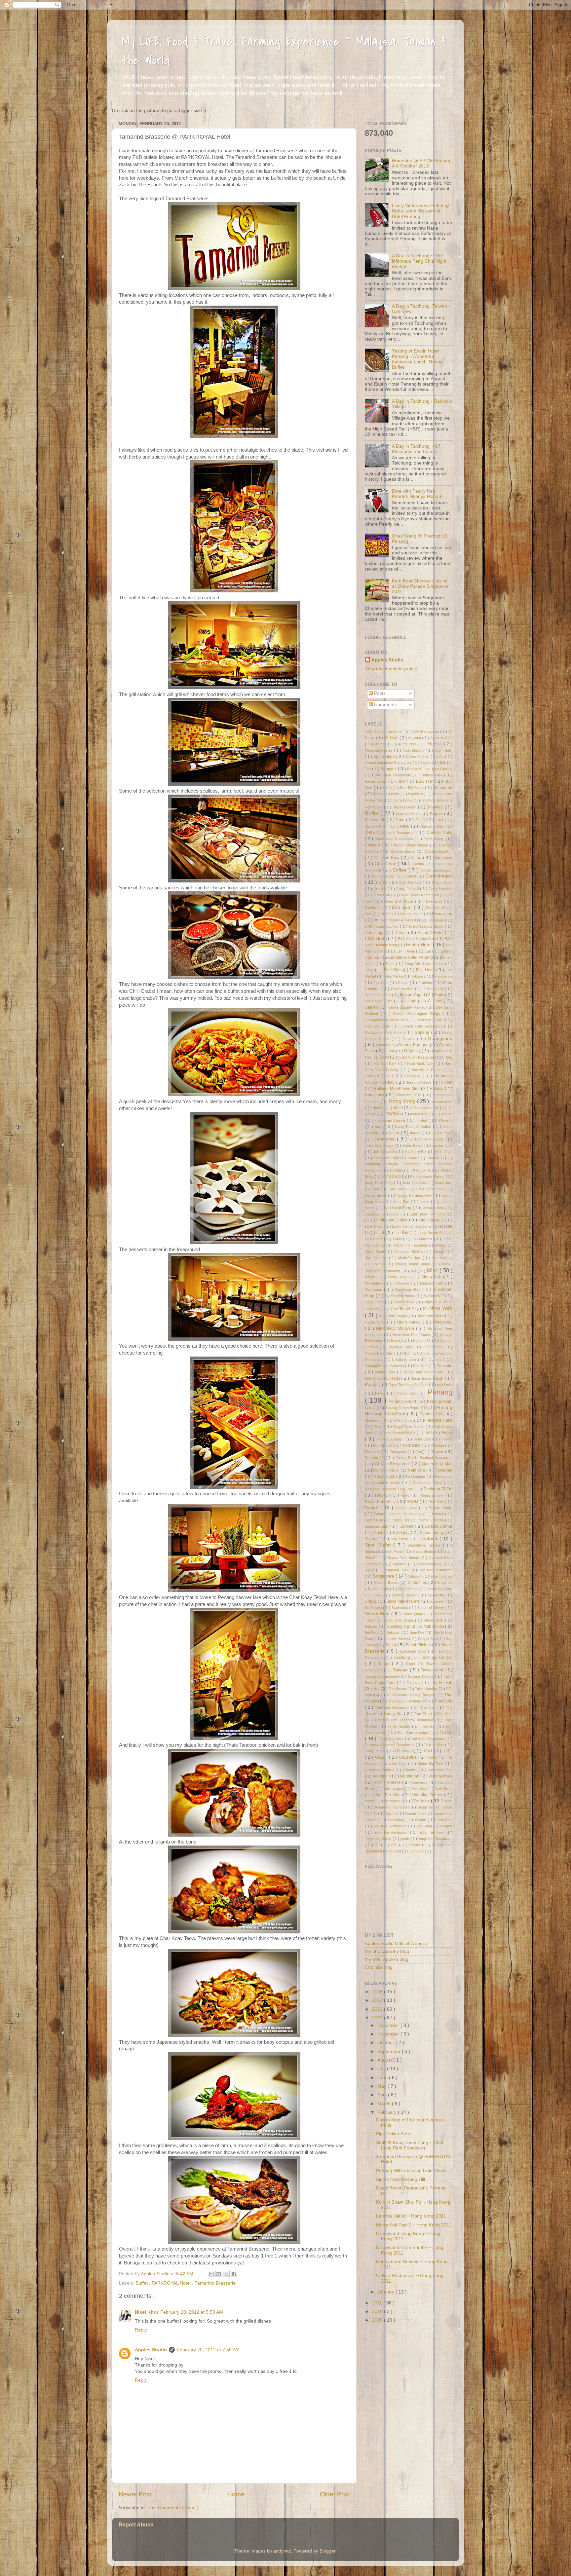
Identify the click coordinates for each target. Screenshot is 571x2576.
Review (383, 1495)
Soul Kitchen (409, 1589)
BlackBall (416, 794)
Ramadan (443, 1470)
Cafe (401, 820)
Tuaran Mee (435, 1745)
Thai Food (443, 1701)
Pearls (381, 1393)
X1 (375, 1813)
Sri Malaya (374, 1608)
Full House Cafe (379, 1001)
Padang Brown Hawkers (385, 1366)
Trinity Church (390, 1739)
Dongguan (437, 920)
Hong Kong (403, 1101)
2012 (378, 2018)
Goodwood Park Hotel (384, 1032)
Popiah (447, 1439)
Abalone (415, 738)
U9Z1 (447, 1751)
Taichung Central (437, 1658)
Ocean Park (434, 1347)
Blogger (327, 2551)
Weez (370, 1801)
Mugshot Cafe (432, 1283)
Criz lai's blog (379, 1967)
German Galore (431, 1020)
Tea (377, 1689)
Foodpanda (443, 976)
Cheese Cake (439, 833)
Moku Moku (399, 1277)
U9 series (404, 1751)
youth (405, 1839)
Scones (373, 1539)
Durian (401, 933)
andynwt (282, 2551)
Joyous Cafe (442, 1145)
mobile (371, 1277)
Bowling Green (405, 807)
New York (441, 1308)
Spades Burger (405, 1595)
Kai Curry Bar (416, 1152)
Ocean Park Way (380, 1353)
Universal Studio (379, 1770)
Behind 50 (443, 788)
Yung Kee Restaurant (435, 1839)
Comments (385, 705)
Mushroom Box (409, 1289)
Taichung (403, 1658)
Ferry (370, 970)
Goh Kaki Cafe (378, 1026)
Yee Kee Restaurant (390, 1826)
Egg (428, 951)
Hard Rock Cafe (421, 1064)
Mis (414, 1271)
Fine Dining (395, 970)
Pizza (447, 1433)
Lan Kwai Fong (398, 1208)
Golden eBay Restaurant (423, 1026)
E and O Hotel (431, 933)
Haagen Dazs (441, 1051)
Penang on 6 (376, 1420)
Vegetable (382, 1776)
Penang (440, 1392)
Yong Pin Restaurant (392, 1832)
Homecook (375, 1095)
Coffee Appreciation (437, 870)
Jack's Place (442, 1133)
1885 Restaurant (426, 731)
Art (442, 757)
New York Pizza (431, 1316)
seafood (430, 1539)
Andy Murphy (414, 750)
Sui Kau (372, 1632)
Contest (410, 876)
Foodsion (381, 983)
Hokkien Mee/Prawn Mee (397, 1089)
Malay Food (375, 1251)
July (382, 2069)
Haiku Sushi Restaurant (417, 1057)
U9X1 (428, 1751)
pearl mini (445, 1385)
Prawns (438, 1452)
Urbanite (411, 1770)
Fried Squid (435, 989)
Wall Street (444, 1789)
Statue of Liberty (431, 1608)
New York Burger (394, 1316)
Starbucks (400, 1608)
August (385, 2060)
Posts (379, 693)
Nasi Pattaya (405, 1302)
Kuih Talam (398, 1189)
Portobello (373, 1452)
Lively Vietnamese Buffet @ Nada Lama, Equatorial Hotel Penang (421, 211)
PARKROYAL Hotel (172, 2283)
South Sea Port (440, 1589)
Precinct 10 (375, 1458)
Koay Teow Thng (379, 1183)
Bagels (426, 763)
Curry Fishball (408, 889)
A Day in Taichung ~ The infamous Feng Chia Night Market (419, 261)
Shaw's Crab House (403, 1558)
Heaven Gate (379, 1076)
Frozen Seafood (378, 995)
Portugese (398, 1452)
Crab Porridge (411, 882)
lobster (446, 1226)
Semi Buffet (379, 1545)
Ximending (396, 1820)
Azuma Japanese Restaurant (389, 763)
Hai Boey (381, 1057)
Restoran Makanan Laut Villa (390, 1489)
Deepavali (435, 901)
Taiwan (401, 1670)
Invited (422, 1120)
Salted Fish (375, 1520)
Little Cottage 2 (432, 1220)
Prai (419, 1452)
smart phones (441, 1576)
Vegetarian (410, 1776)
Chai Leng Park (432, 826)
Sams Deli (402, 1520)
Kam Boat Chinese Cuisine (396, 1158)
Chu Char (386, 864)
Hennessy (413, 1076)
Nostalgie (397, 1341)
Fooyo (404, 983)
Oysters (436, 1360)
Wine (448, 1801)
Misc (433, 1270)
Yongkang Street (379, 1839)
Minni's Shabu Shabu (414, 1264)
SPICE (371, 1601)
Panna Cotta (386, 1372)
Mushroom (374, 1289)
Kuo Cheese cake (430, 1189)
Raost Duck (385, 1476)
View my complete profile (391, 669)
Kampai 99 (436, 1158)
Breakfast (436, 807)
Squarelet (437, 1601)
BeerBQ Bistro (413, 788)
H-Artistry (413, 1051)
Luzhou (379, 1245)
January (386, 2292)
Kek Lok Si (423, 1170)
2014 (378, 2000)
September (390, 2052)
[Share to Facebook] (234, 2274)
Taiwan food (433, 1670)
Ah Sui (381, 744)
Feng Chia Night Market (425, 964)
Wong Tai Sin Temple (435, 1807)
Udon (433, 1757)
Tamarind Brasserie (215, 2283)
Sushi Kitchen (419, 1645)
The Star (428, 1707)
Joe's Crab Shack (380, 1145)
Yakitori (421, 1820)
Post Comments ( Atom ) (173, 2508)
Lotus (398, 1239)
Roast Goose (432, 1495)
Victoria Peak (440, 1776)
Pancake (444, 1366)
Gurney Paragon (414, 1045)
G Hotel (436, 1001)
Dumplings (375, 933)
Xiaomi (391, 1813)
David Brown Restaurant (419, 895)
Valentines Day (440, 1770)
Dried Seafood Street (427, 926)
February (388, 2112)
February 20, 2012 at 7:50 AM (208, 2350)
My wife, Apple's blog (387, 1959)
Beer (387, 788)
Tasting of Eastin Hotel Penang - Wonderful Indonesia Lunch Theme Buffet (417, 359)
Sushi (391, 1645)
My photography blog (387, 1951)
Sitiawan (415, 1576)
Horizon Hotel (441, 1102)
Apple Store (385, 757)
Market (439, 1251)
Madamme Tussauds (411, 1245)
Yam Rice (445, 1820)
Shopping (400, 1564)
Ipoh (380, 1127)
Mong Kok (432, 1277)
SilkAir (370, 1570)
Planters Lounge (390, 1439)
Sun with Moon (396, 1639)
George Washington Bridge (418, 1014)
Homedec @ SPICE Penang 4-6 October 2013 (421, 163)
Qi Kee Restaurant (393, 1464)
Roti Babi (437, 1502)
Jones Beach (413, 1145)
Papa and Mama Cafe (425, 1372)
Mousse (403, 1283)
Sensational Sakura (425, 1545)
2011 (378, 2303)
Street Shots (434, 1620)
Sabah (373, 1508)
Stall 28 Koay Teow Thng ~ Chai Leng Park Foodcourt (410, 2145)
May (382, 2086)
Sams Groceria (432, 1520)
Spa (378, 1595)
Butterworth (376, 820)
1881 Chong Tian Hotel (384, 731)
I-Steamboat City (426, 1108)
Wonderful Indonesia (391, 1807)
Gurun (390, 1051)
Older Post (335, 2494)
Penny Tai (405, 1420)
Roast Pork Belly (381, 1502)
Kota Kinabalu (415, 1183)
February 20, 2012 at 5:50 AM (192, 2312)
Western (421, 1801)
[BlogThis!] (219, 2274)
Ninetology (443, 1322)
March (385, 2104)
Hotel (399, 1108)
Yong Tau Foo (432, 1832)
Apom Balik (443, 750)
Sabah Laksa (407, 1508)
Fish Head (426, 970)
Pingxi (379, 1427)
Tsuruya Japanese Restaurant (390, 1745)
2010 (378, 2312)
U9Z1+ (382, 1757)
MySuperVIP (434, 1296)
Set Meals (396, 1551)
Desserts (374, 908)
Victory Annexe (388, 1782)
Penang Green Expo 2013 (406, 1408)
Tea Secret (398, 1689)
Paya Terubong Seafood (409, 1385)
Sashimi (382, 1533)
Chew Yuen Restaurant (394, 839)
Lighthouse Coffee (392, 1220)
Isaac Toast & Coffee (414, 1127)
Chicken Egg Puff (438, 851)
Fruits (440, 995)
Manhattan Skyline (409, 1251)
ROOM (413, 1502)
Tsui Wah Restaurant (428, 1739)
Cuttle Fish (382, 895)
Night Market (410, 1322)
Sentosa (372, 1551)
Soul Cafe (381, 1589)
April (383, 2095)
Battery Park (433, 775)
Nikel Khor (147, 2312)
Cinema (419, 864)
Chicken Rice (388, 858)
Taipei (385, 1664)
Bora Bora (403, 800)
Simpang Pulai (397, 1570)
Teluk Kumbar (427, 1689)
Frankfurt (426, 983)
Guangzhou (440, 1039)
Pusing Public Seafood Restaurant (424, 1458)
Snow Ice (445, 1583)
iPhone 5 (445, 1120)
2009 (378, 2320)
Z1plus (415, 1845)
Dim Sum (403, 907)
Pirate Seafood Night (399, 1433)
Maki (441, 1245)
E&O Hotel (376, 938)
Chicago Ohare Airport (410, 845)
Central (404, 826)
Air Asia (436, 744)
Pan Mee (421, 1366)
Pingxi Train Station (410, 1427)
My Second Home (400, 1296)
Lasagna (373, 1214)
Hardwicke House (427, 1070)
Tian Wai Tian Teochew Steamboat (404, 1720)
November (389, 2034)
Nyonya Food (401, 1347)
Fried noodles (403, 989)
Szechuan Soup (414, 1651)
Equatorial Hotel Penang (411, 957)
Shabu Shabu (424, 1551)
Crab (384, 882)
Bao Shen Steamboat (393, 775)
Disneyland (442, 914)
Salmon (438, 1514)
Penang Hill (432, 1414)
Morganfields (376, 1283)
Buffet (142, 2283)
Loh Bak (402, 1233)
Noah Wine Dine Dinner (412, 1335)
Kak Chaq (444, 1152)
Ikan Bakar (419, 1114)
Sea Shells (400, 1539)
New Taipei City (405, 1309)
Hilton (447, 1082)
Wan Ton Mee (388, 1795)
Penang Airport (403, 1401)
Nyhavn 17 (422, 1341)
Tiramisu (429, 1726)
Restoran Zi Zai (438, 1489)
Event (391, 964)
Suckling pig (399, 1626)
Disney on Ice (412, 914)
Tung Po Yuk (376, 1751)
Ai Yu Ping (408, 744)
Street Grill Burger (399, 1620)
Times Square (400, 1726)
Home (236, 2494)
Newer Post (135, 2494)
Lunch (447, 1239)
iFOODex (393, 1114)
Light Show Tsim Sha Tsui (431, 1214)
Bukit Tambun (408, 814)
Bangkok (389, 769)
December (389, 2025)
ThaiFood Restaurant (393, 1707)
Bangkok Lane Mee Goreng (430, 769)
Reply (141, 2330)
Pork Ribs (412, 1445)
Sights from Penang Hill (400, 2179)
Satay (405, 1533)
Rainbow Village (386, 1470)
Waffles (420, 1789)
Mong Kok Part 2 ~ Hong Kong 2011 (414, 2225)
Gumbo (383, 1045)
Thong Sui (394, 1714)
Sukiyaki (394, 1632)
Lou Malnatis (423, 1239)
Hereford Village (419, 1082)
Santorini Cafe (377, 1526)
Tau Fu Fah (442, 1683)
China (417, 858)
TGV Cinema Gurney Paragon (411, 1695)
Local (380, 1233)
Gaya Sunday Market (408, 1007)
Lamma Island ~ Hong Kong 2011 (411, 2216)
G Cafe (411, 1001)
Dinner (386, 914)
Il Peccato (444, 1114)
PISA (429, 1433)
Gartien (372, 1007)
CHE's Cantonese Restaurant (391, 833)
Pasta (372, 1384)
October (386, 2043)
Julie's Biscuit (384, 1152)
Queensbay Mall (437, 1464)
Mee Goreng (442, 1258)
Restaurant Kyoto (428, 1483)
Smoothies (418, 1583)
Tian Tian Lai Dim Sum (433, 1714)
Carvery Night (377, 826)
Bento (378, 794)
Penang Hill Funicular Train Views (411, 2171)
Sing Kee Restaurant (435, 1570)
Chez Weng (434, 839)
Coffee (400, 870)
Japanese (386, 1139)
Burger (437, 814)
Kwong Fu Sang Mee (415, 1195)
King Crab (392, 1176)
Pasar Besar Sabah (428, 1378)
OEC (407, 1353)
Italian (394, 1133)
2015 (378, 1992)
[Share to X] (226, 2274)
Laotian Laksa (433, 1208)
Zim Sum (417, 1851)
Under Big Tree (431, 1764)
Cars (440, 820)
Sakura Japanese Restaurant (398, 1514)
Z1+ (395, 1845)
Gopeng (423, 1032)
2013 (378, 2009)
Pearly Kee (407, 1393)
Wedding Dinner (428, 1795)
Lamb (426, 1202)
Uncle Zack (398, 1764)
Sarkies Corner (438, 1526)
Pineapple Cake (438, 1420)
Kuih (377, 1189)
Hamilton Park (386, 1064)
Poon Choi (423, 1439)
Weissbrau (394, 1801)
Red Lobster (416, 1476)
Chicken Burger (404, 851)
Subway (372, 1626)
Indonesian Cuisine (391, 1120)
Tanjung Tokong (421, 1676)
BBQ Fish (426, 781)
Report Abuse (136, 2525)
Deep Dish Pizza (400, 901)
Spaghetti (436, 1595)
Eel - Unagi (406, 951)
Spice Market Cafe (403, 1601)
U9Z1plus (408, 1757)
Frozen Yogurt (413, 995)
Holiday (437, 1089)
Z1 (378, 1845)
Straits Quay (413, 1614)
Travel (446, 1732)
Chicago (373, 845)
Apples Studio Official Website (396, 1943)
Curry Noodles (440, 889)
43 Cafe (392, 738)
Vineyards (420, 1782)
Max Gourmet (377, 1258)
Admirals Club (441, 738)
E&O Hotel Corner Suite (417, 939)
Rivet (405, 1495)
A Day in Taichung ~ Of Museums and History (416, 449)
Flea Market (395, 976)
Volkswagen (394, 1789)
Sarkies (407, 1526)
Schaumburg (432, 1533)
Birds (396, 794)
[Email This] (211, 2274)
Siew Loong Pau (431, 1564)
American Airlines (379, 750)
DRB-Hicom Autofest (382, 926)
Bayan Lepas (377, 781)
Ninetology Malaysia (396, 1328)
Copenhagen (439, 876)
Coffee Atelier (384, 876)
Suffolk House (432, 1626)
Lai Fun (404, 1202)
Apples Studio (151, 2350)
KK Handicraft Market (428, 1176)
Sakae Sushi (441, 1508)
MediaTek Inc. (410, 1258)
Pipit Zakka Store (394, 2134)
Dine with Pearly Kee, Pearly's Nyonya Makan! (417, 494)
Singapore (384, 1576)
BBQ (402, 781)
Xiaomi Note (415, 1813)
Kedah (398, 1170)
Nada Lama (375, 1302)
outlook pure (407, 1360)
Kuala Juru (444, 1183)
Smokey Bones (386, 1583)
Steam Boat (378, 1614)
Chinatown (443, 858)
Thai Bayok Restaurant (407, 1701)
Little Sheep (375, 1226)
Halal (448, 1057)
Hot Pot (379, 1108)
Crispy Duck (442, 882)
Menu (380, 1264)
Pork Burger (384, 1445)
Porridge (438, 1445)
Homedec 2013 (410, 1095)
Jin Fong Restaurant (427, 1139)
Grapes (410, 1039)
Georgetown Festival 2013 (387, 1020)
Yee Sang (425, 1826)
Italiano (416, 1133)
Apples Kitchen (418, 757)
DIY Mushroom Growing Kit (396, 920)
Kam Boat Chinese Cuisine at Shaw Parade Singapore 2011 (420, 586)
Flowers (420, 976)
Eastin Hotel (419, 945)
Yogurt (447, 1826)
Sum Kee (418, 1632)
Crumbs (381, 889)
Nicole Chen (376, 1322)
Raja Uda (417, 1470)
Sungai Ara (428, 1639)
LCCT (395, 1214)
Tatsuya (414, 1683)
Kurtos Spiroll (376, 1195)
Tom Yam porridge (414, 1733)
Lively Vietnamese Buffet (412, 1226)
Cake (421, 820)
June (383, 2078)
